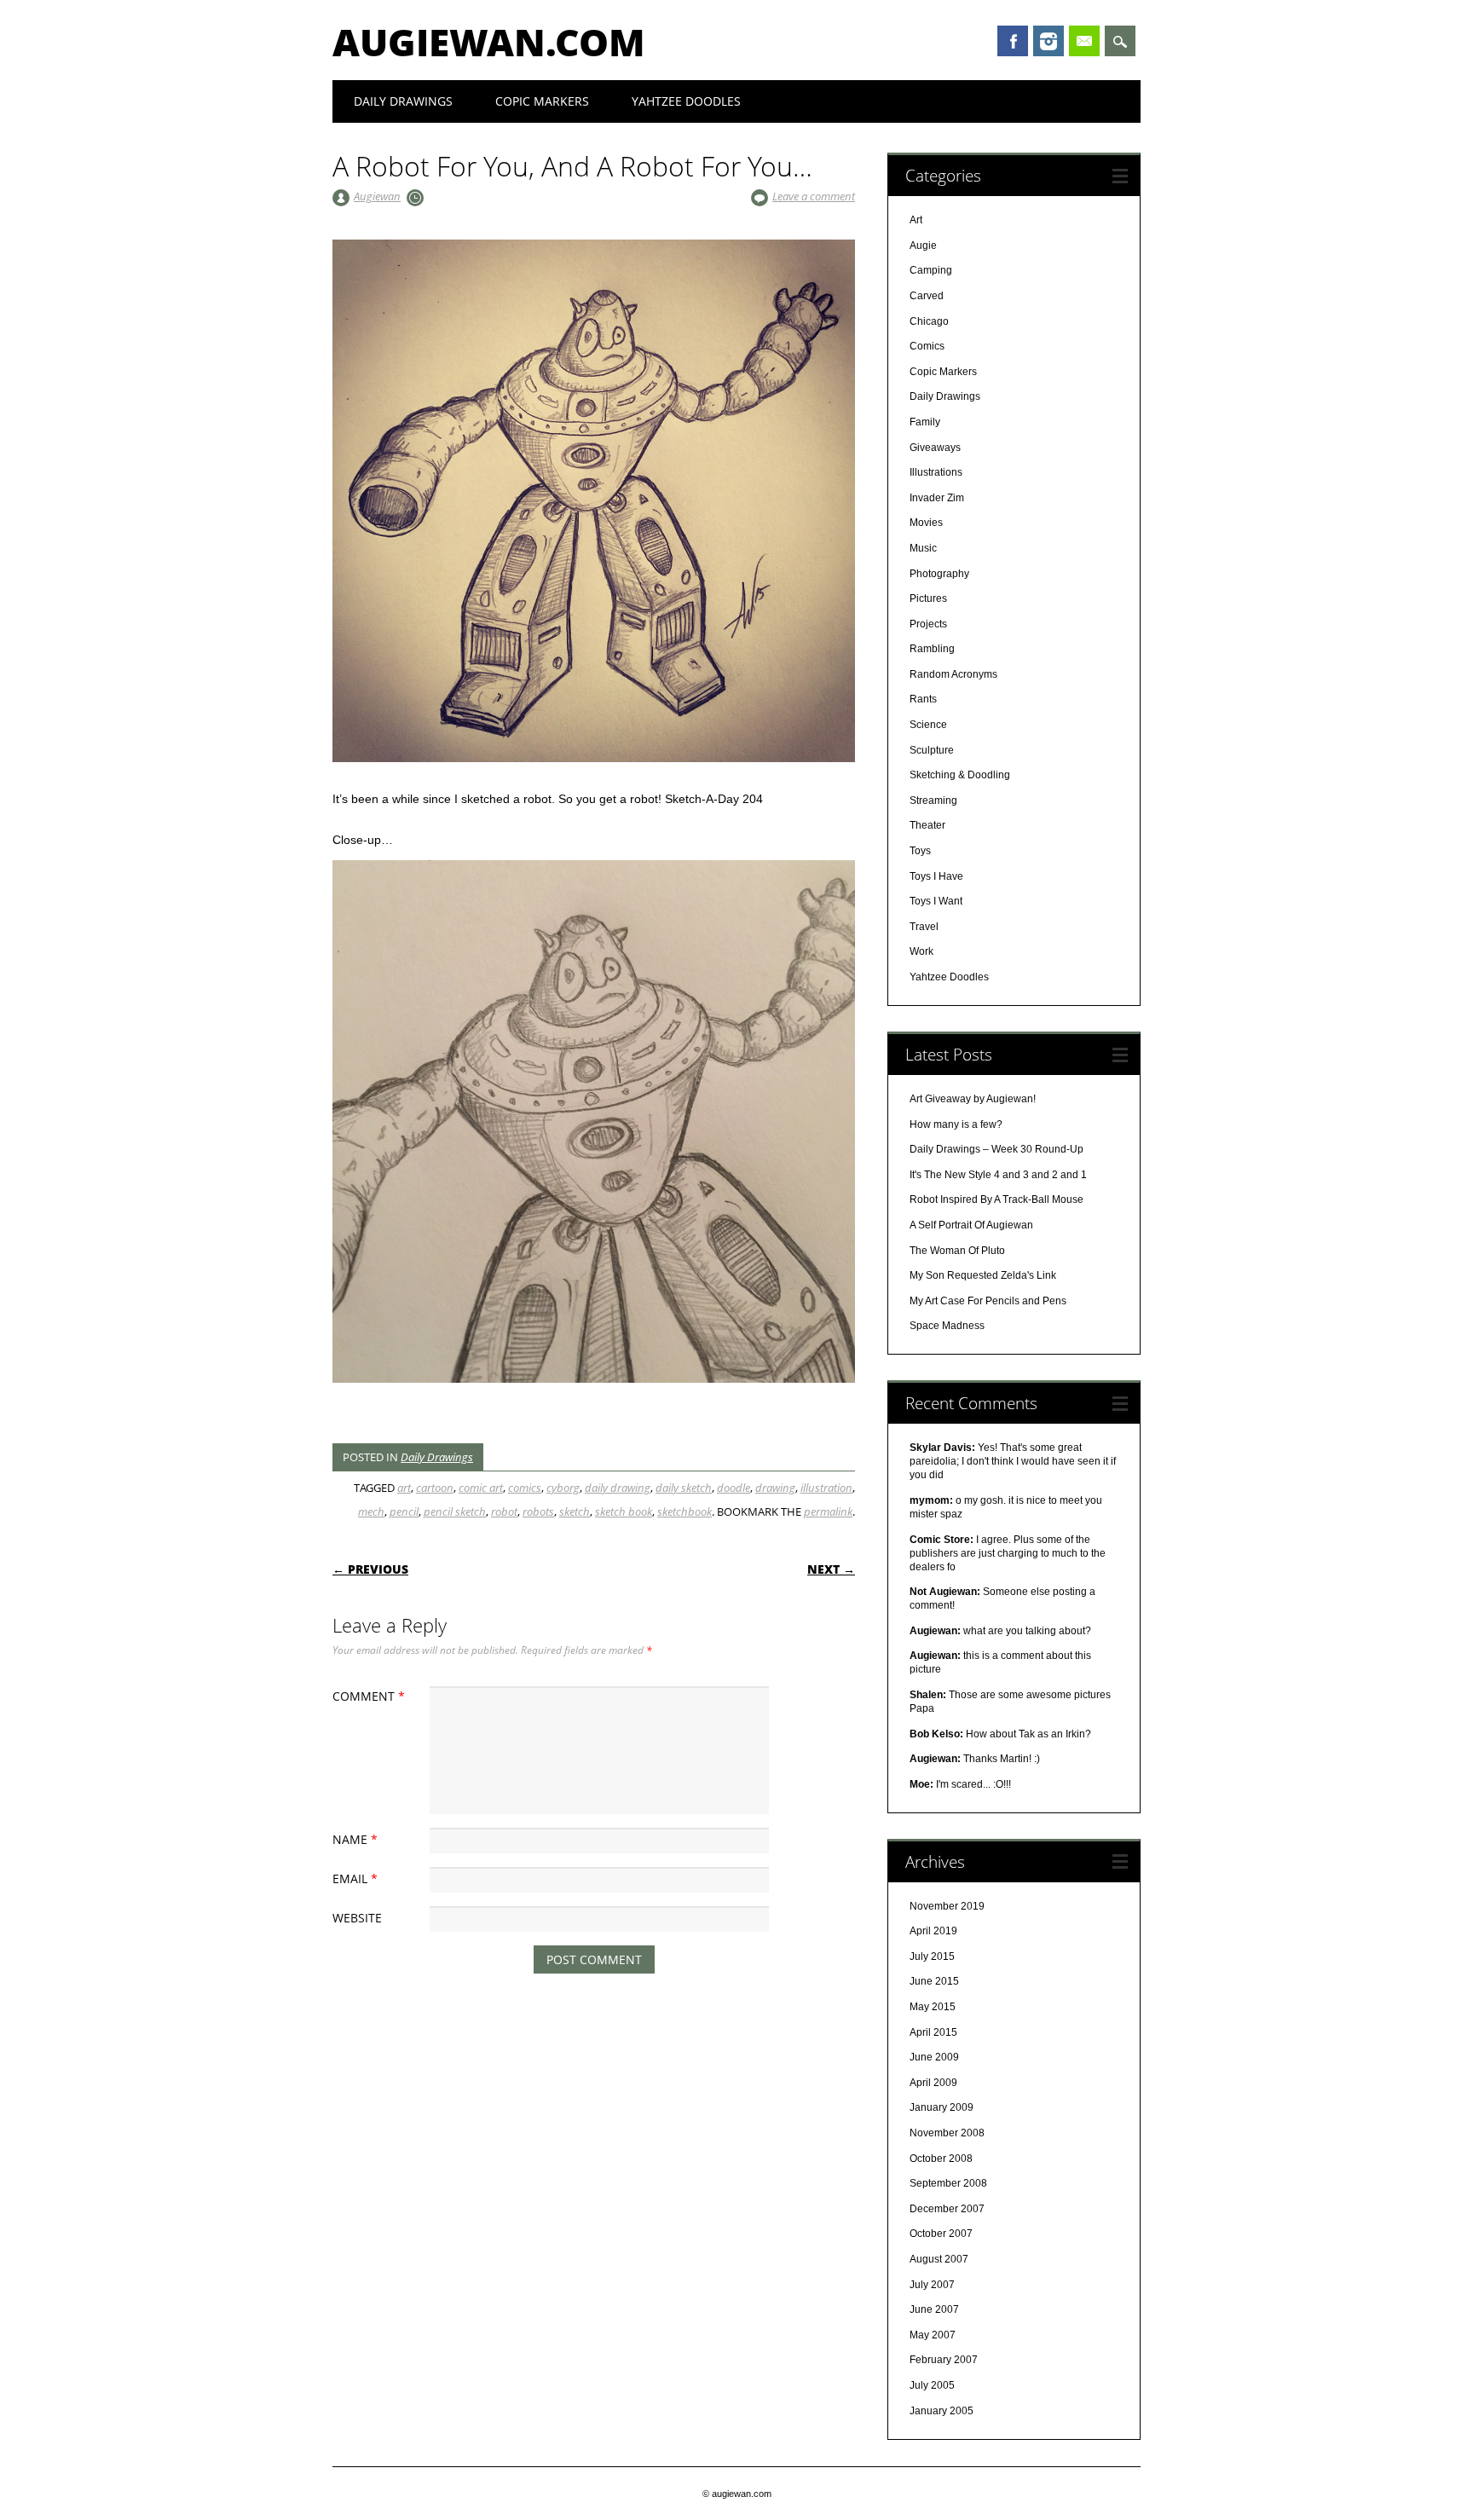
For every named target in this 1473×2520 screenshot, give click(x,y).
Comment (369, 1696)
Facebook (1013, 41)
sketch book (624, 1511)
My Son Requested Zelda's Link (983, 1275)
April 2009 (933, 2083)
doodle (734, 1488)
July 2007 (932, 2285)
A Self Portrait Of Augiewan (971, 1225)
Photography (939, 574)
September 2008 (948, 2183)
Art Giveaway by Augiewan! (973, 1099)
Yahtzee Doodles (686, 101)
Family (925, 422)
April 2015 (933, 2032)
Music (923, 548)
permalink (828, 1511)
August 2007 (939, 2259)
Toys (920, 851)
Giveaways (935, 448)
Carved (927, 296)
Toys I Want (936, 901)
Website (357, 1918)
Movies (926, 523)
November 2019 (947, 1906)
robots (538, 1511)
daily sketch (684, 1488)
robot (504, 1511)
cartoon (435, 1488)
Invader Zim (937, 498)
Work (921, 951)
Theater (927, 825)
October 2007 (941, 2234)
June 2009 (934, 2057)
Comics (927, 346)
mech (371, 1511)
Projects (928, 624)
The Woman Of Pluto (957, 1251)
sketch (575, 1511)
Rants (923, 699)
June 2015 (934, 1981)
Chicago (929, 321)
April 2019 (933, 1931)
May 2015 (933, 2007)
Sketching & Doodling (960, 775)
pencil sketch (455, 1511)
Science (928, 725)
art (404, 1488)
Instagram (1048, 41)
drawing (775, 1488)
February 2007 (944, 2360)
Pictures (928, 598)
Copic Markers (542, 101)
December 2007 (947, 2209)
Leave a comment (814, 196)
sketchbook (685, 1511)
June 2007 (934, 2309)
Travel (924, 927)
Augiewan (377, 196)
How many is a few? (956, 1124)
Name (355, 1839)
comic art (481, 1488)
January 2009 (942, 2107)
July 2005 (932, 2385)
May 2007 (933, 2335)
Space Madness (947, 1326)
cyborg (563, 1488)
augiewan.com (489, 42)
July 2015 (932, 1956)
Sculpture (932, 750)
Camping (931, 270)
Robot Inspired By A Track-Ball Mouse (996, 1199)
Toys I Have (936, 876)
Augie (923, 246)
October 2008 (941, 2159)
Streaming (933, 801)
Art (916, 220)
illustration (826, 1488)
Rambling (932, 649)
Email (1084, 41)
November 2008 (947, 2133)
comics (525, 1488)
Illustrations (936, 472)
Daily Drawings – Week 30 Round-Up (996, 1149)
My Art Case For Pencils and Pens (988, 1301)
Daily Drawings (403, 101)
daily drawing (618, 1488)
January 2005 (942, 2411)
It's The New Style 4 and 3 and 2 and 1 (998, 1175)
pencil (404, 1511)
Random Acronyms (953, 674)
